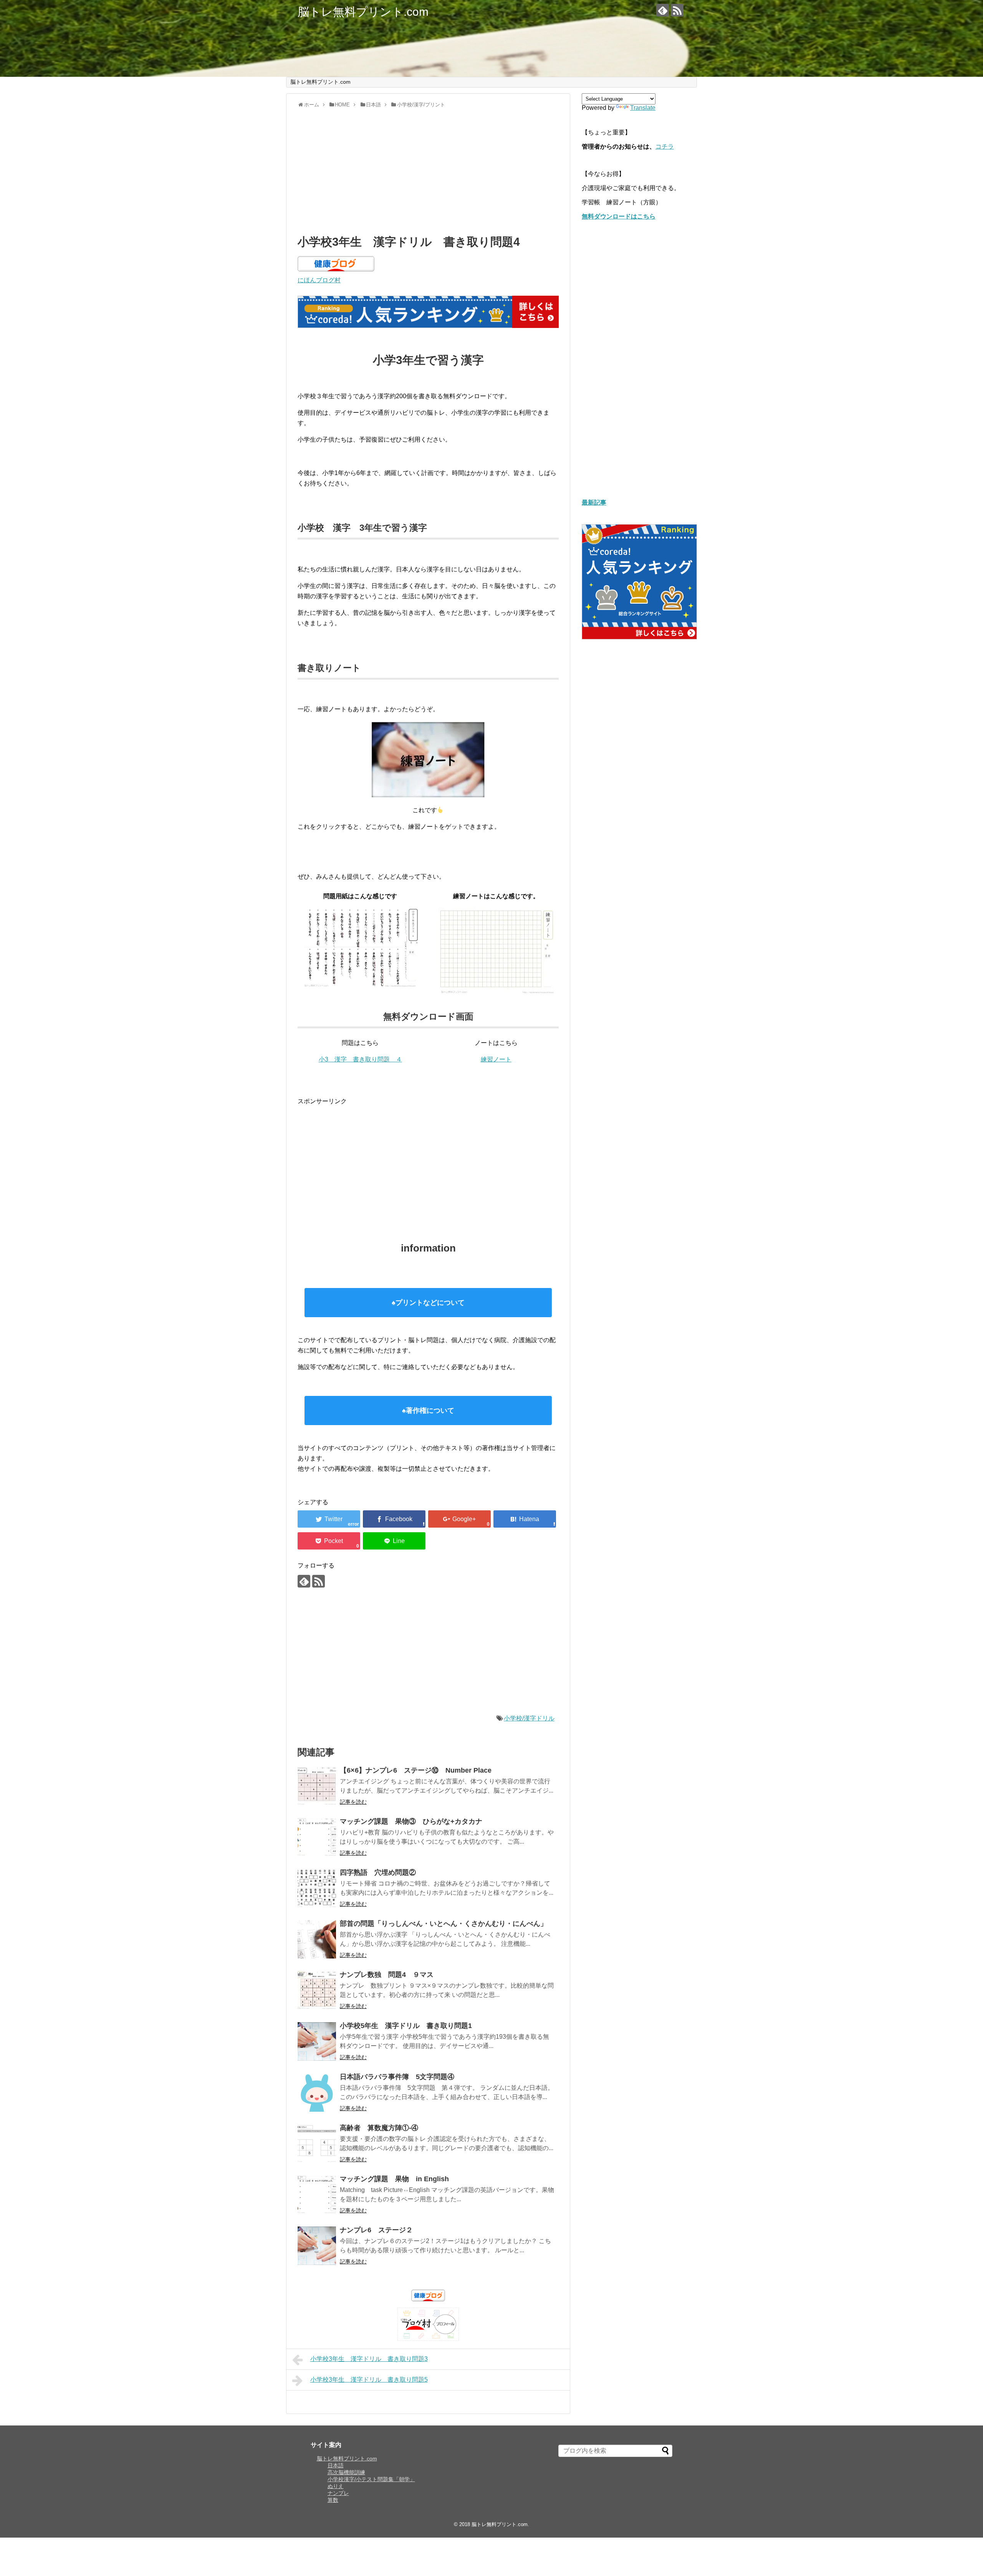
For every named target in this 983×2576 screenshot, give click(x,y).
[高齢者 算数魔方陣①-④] (317, 2144)
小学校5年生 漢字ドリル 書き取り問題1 (406, 2026)
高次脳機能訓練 (346, 2472)
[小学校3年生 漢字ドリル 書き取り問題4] (525, 1519)
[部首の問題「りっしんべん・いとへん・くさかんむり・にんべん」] (317, 1939)
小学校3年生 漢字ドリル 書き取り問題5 (369, 2380)
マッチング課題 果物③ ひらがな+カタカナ (411, 1821)
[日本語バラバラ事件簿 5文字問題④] (317, 2093)
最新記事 (594, 502)
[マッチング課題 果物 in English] (317, 2195)
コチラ (665, 147)
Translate (643, 108)
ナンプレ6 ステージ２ (376, 2230)
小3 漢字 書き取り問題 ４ (360, 1059)
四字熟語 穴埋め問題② (378, 1872)
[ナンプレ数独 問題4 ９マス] (317, 1990)
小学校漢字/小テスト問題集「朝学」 (371, 2479)
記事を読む (353, 1802)
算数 (333, 2500)
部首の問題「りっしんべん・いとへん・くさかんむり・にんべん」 (444, 1924)
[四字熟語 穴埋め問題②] (317, 1888)
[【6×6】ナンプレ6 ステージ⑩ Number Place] (317, 1786)
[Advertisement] (428, 170)
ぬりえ (336, 2486)
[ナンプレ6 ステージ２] (317, 2246)
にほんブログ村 (319, 280)
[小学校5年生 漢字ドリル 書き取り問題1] (317, 2041)
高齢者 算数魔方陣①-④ (379, 2128)
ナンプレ (338, 2493)
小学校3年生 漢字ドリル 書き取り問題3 (369, 2359)
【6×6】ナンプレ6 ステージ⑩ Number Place (416, 1770)
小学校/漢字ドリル (529, 1718)
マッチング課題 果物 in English (394, 2179)
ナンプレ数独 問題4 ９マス (387, 1975)
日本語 (336, 2465)
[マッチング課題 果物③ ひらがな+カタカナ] (317, 1837)
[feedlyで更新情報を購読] (663, 10)
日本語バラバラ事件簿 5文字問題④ (397, 2077)
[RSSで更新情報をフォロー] (677, 10)
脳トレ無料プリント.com (363, 12)
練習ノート (496, 1059)
